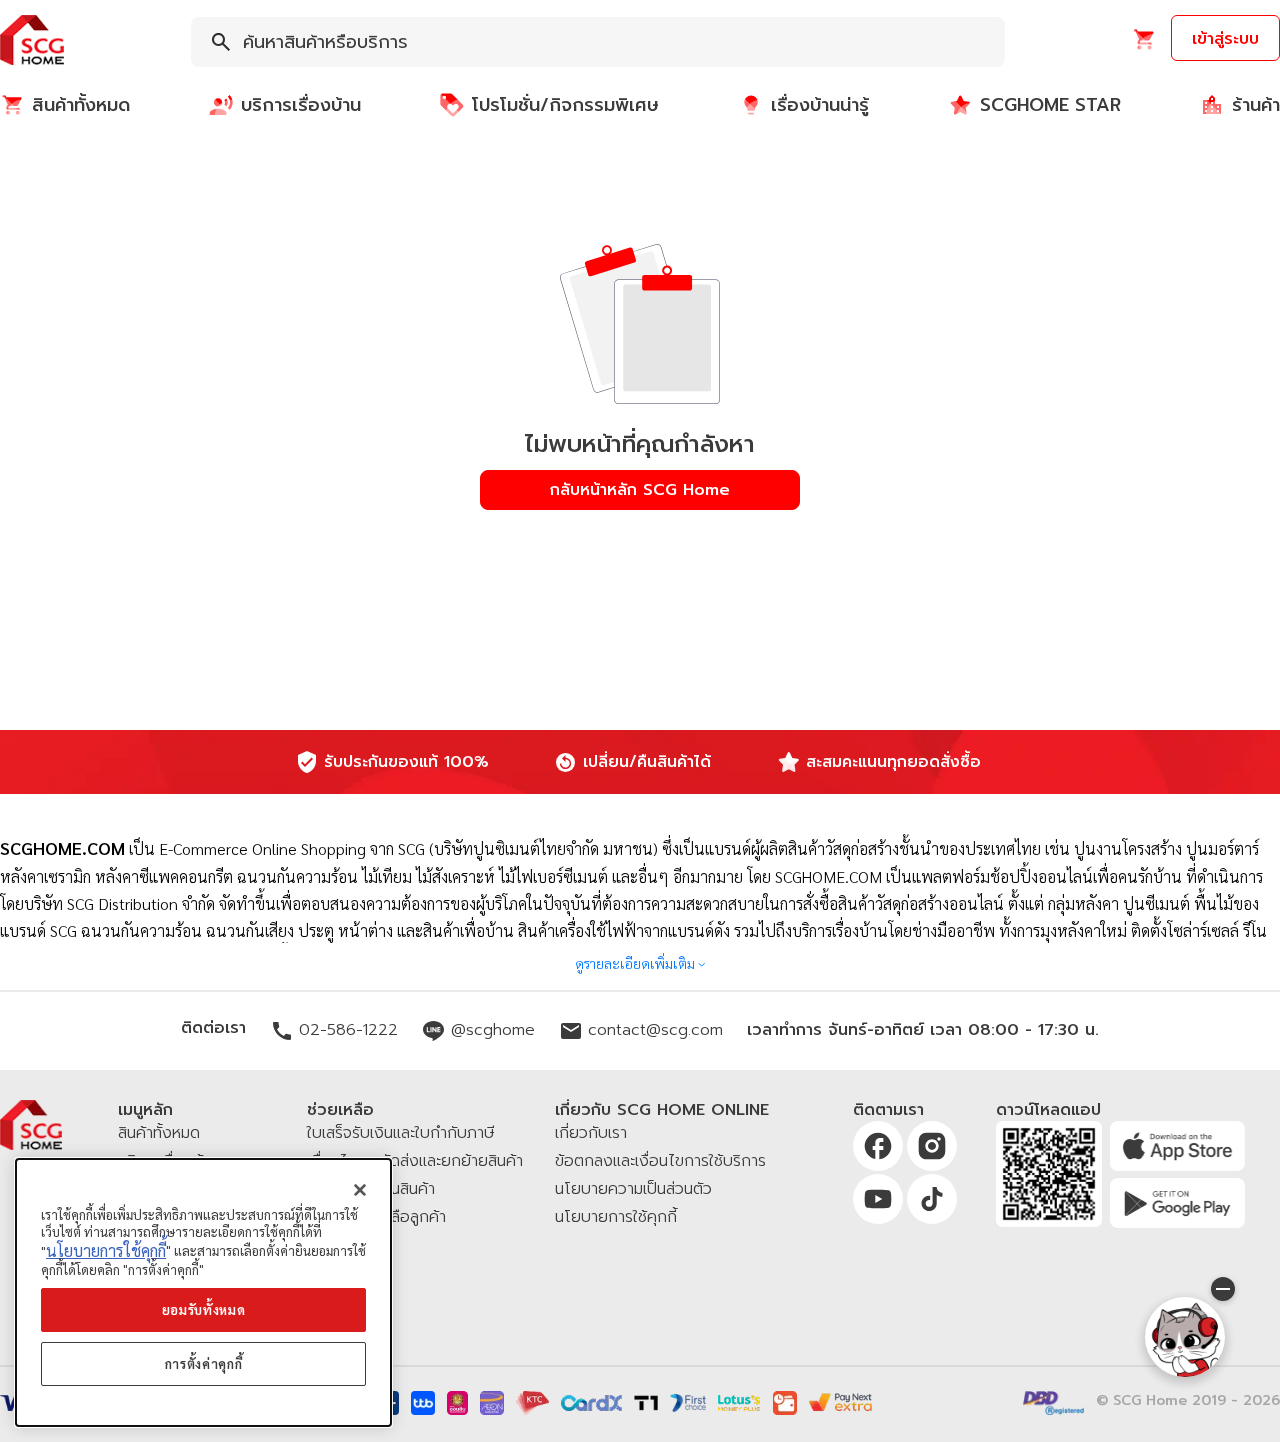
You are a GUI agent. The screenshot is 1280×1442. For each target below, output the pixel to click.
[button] (32, 41)
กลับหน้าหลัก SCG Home (640, 490)
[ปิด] (360, 1190)
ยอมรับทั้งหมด (204, 1309)
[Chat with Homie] (1185, 1337)
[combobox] (598, 42)
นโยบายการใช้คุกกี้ (106, 1250)
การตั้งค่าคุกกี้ (204, 1363)
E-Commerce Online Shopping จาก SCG (292, 848)
